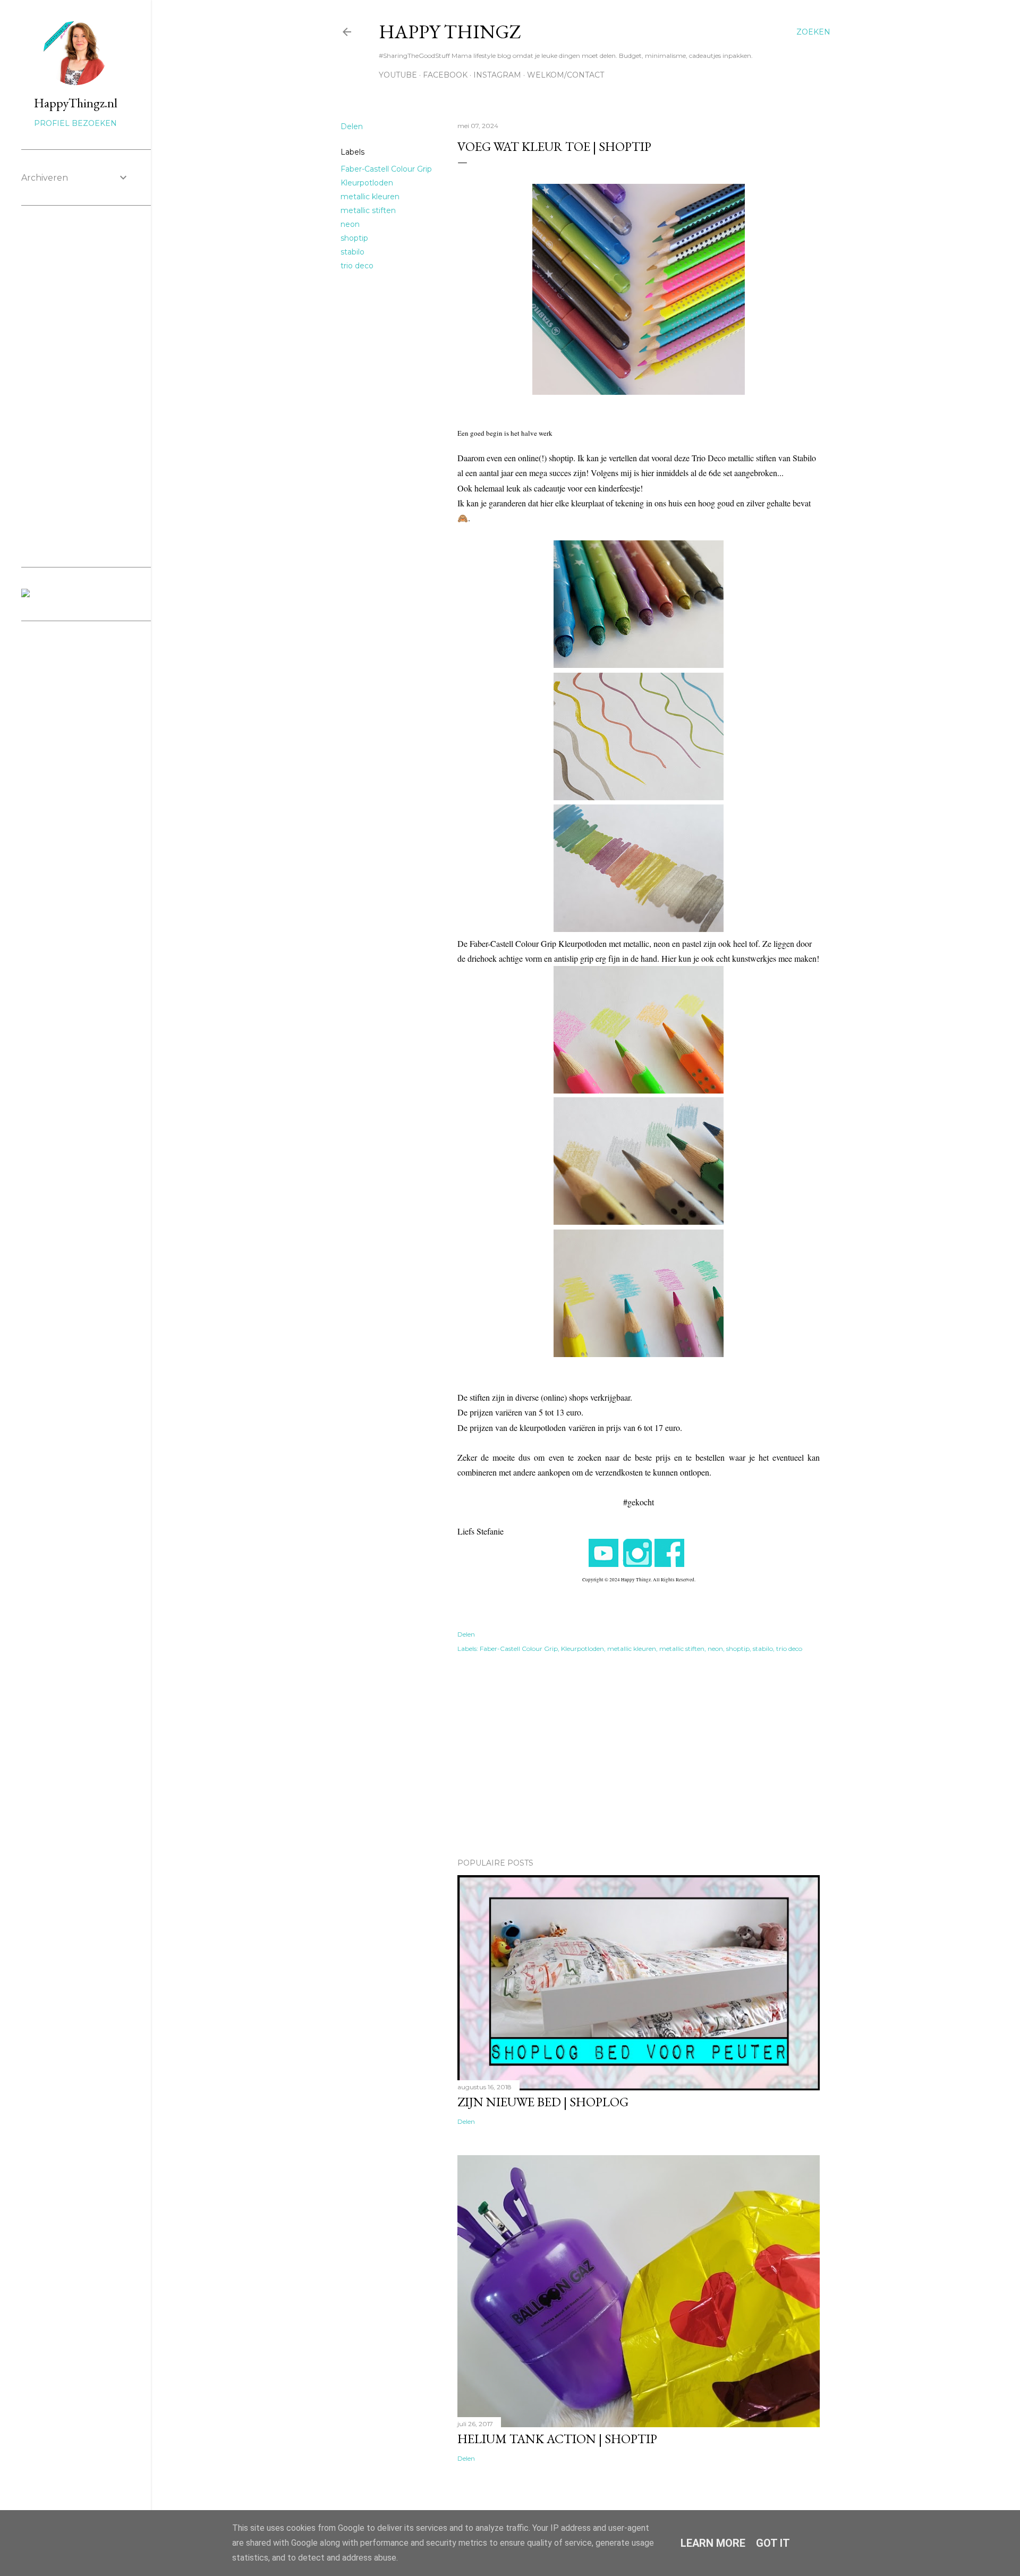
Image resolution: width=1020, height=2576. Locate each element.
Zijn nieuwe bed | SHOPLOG (543, 2102)
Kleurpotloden (367, 183)
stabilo (352, 252)
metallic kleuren (370, 197)
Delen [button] (352, 126)
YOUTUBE (398, 75)
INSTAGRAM (497, 75)
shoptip (354, 238)
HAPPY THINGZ (450, 32)
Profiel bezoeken (75, 123)
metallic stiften (368, 210)
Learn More (713, 2543)
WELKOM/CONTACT (566, 75)
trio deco (357, 266)
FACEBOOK (445, 75)
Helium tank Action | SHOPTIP (557, 2439)
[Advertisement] (639, 1757)
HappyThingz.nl (76, 103)
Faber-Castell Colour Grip (386, 169)
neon (350, 224)
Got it (773, 2543)
